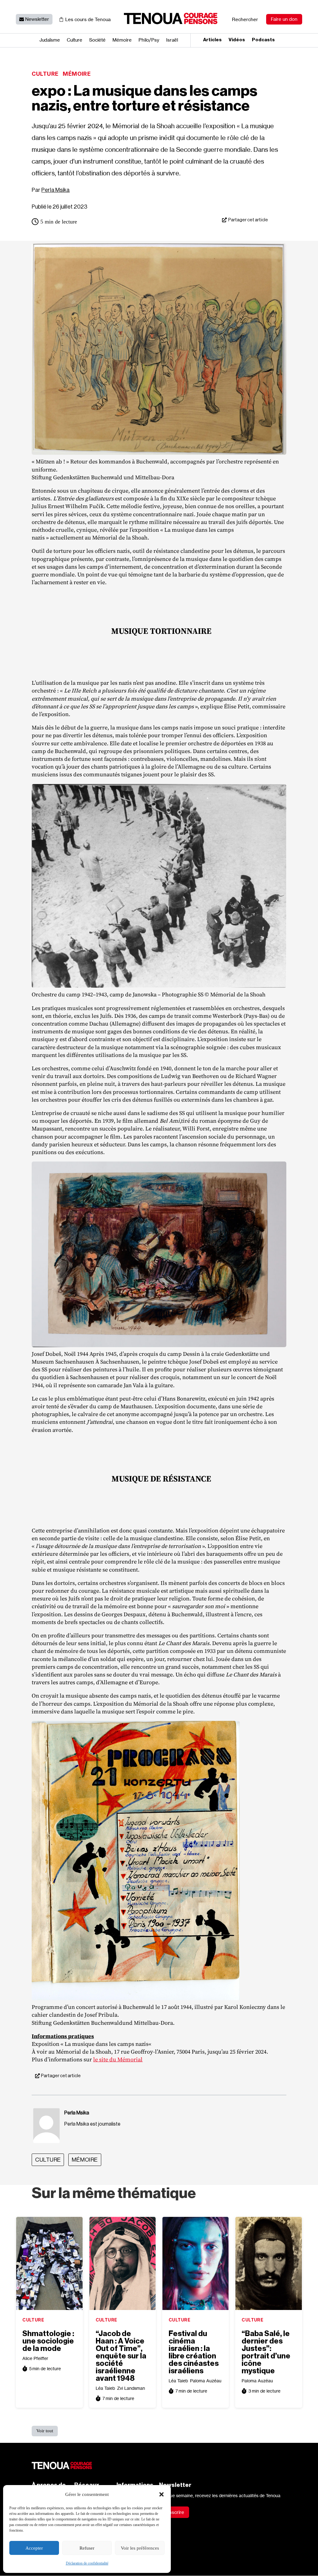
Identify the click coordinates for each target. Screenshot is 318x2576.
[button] (161, 2494)
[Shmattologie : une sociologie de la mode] (49, 2263)
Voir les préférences (140, 2548)
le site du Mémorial (118, 2059)
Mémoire (122, 40)
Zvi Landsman (131, 2388)
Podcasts (263, 40)
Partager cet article (248, 220)
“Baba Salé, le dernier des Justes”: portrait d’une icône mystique (266, 2352)
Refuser (87, 2548)
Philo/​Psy (149, 40)
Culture (75, 40)
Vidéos (237, 40)
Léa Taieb (105, 2388)
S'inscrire (174, 2512)
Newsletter (37, 19)
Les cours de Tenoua (88, 19)
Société (97, 40)
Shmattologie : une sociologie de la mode (48, 2341)
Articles (212, 40)
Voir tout (45, 2431)
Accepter (34, 2548)
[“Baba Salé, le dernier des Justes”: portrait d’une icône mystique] (268, 2263)
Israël (172, 40)
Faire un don (284, 19)
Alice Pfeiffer (35, 2358)
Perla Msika (55, 190)
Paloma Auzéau (206, 2381)
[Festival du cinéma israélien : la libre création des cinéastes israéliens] (195, 2263)
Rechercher (245, 19)
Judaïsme (50, 40)
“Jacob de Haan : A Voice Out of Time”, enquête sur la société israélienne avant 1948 (121, 2356)
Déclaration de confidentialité (87, 2563)
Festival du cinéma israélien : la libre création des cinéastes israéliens (194, 2352)
